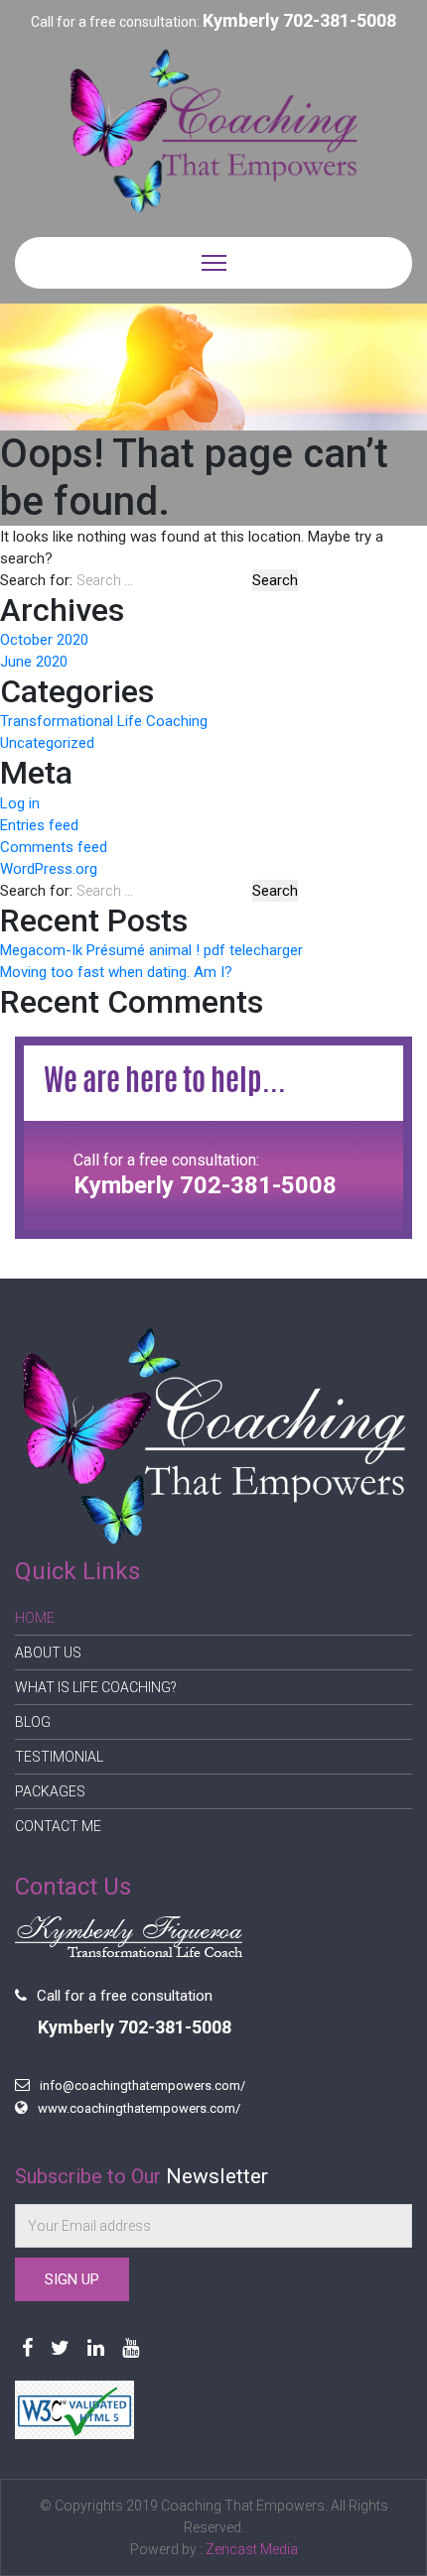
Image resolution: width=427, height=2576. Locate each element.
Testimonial (59, 1757)
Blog (33, 1722)
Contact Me (58, 1826)
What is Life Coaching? (96, 1687)
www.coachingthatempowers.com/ (139, 2108)
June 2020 (34, 662)
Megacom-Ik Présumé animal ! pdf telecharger (151, 950)
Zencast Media (252, 2549)
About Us (48, 1653)
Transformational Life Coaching (104, 721)
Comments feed (54, 847)
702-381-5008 (340, 20)
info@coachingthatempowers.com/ (142, 2085)
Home (35, 1618)
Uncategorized (47, 743)
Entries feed (39, 825)
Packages (50, 1791)
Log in (20, 803)
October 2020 (44, 640)
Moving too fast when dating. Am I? (116, 972)
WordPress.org (49, 869)
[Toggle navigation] (214, 263)
